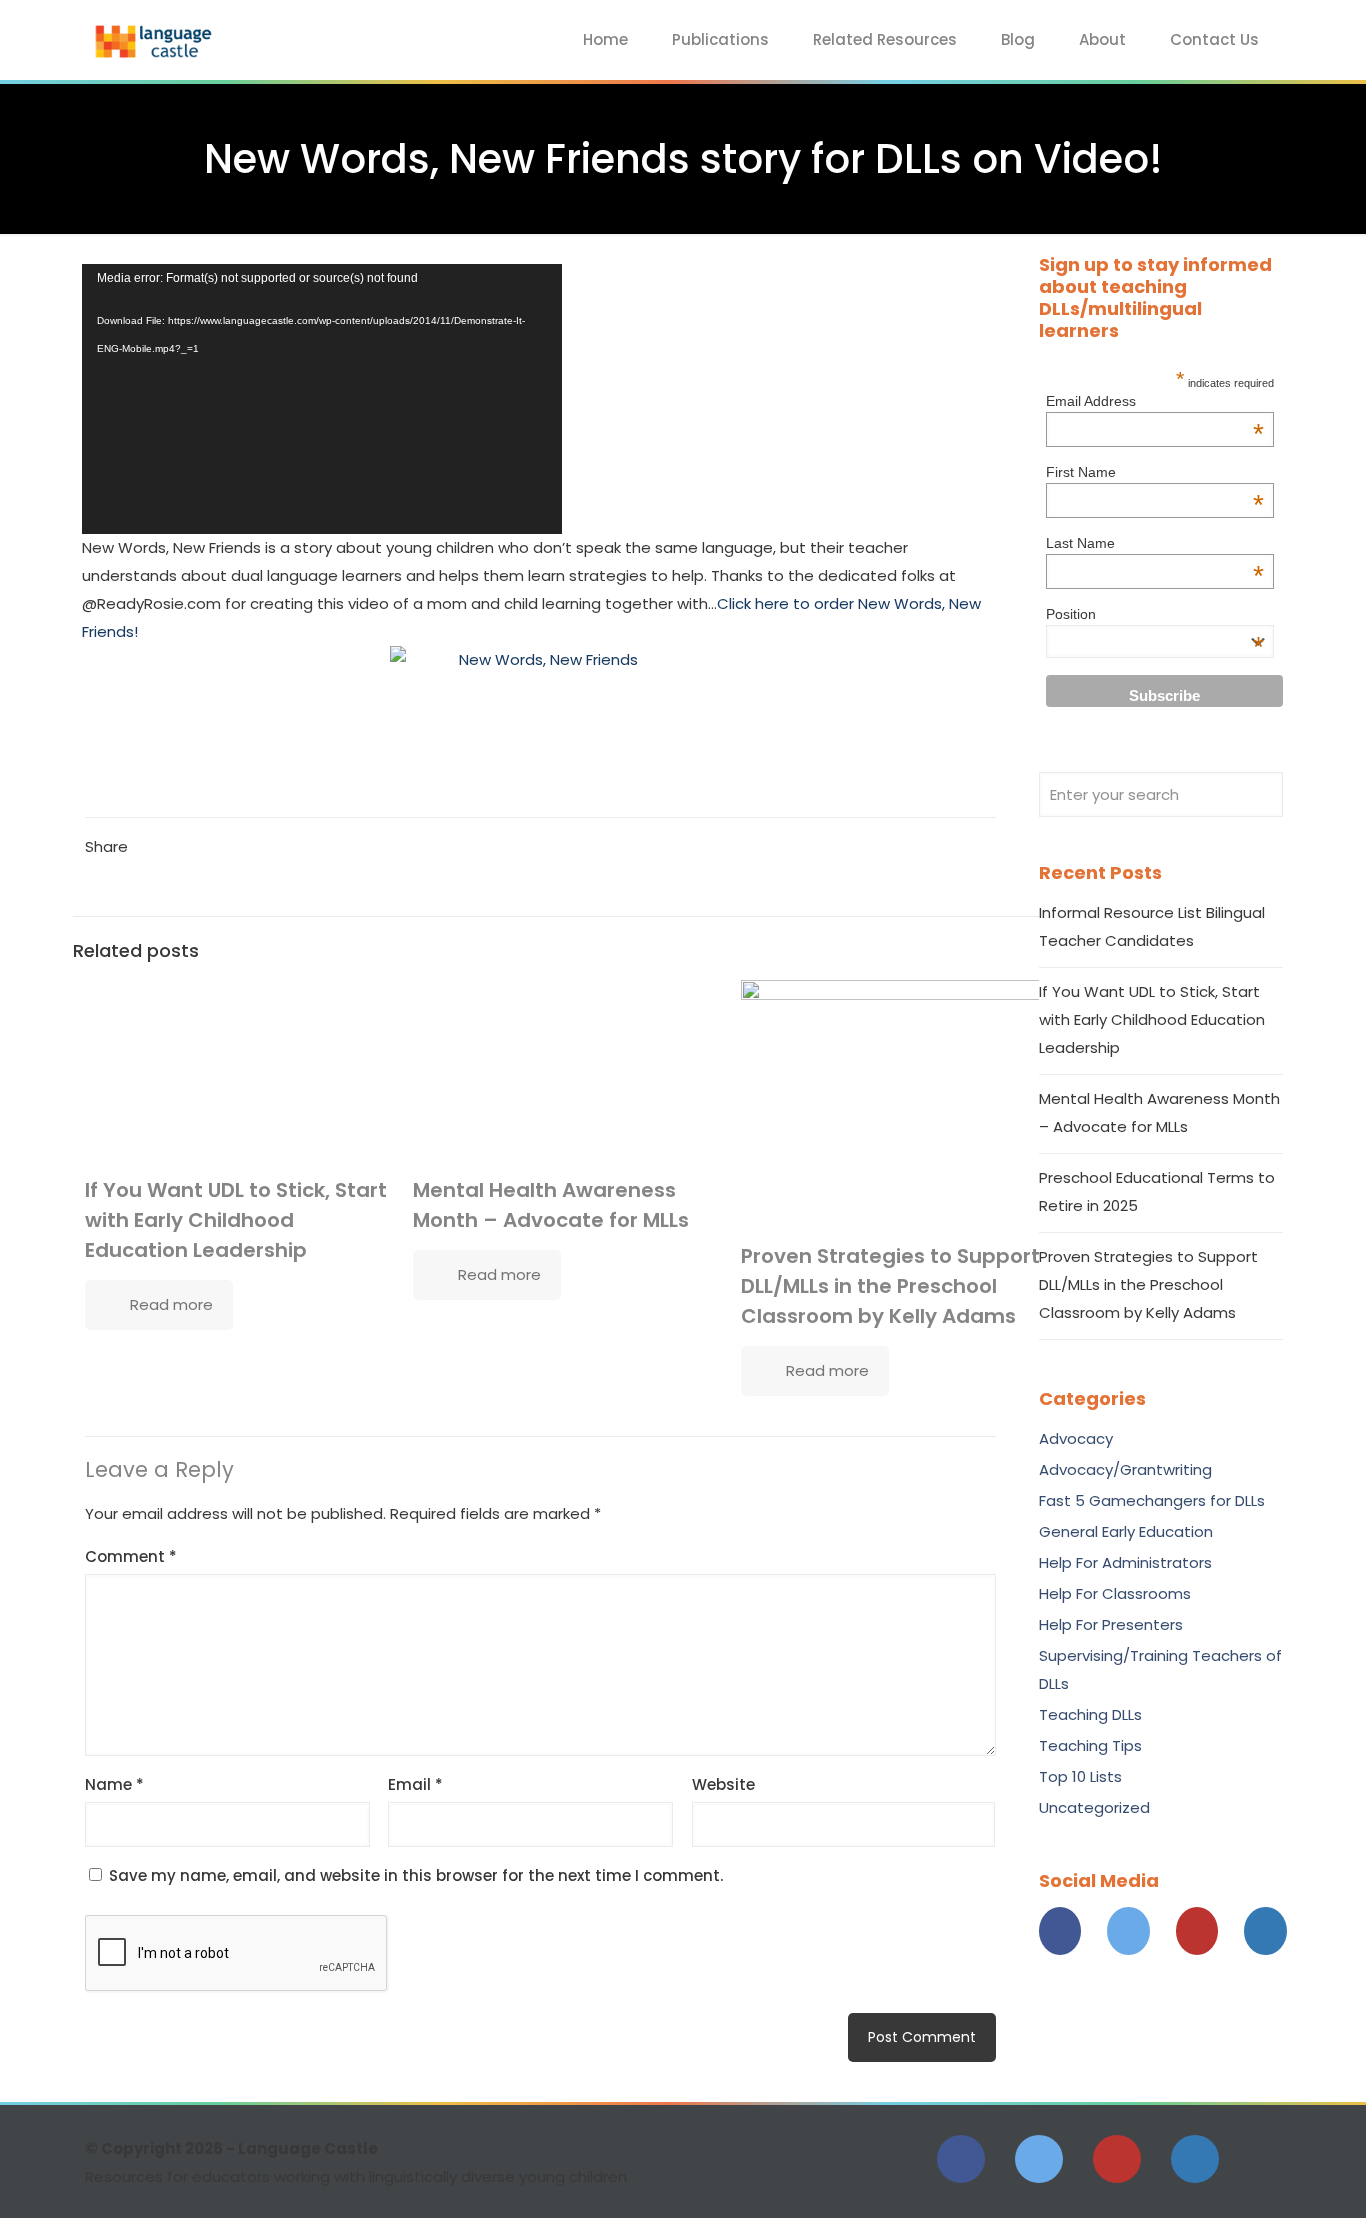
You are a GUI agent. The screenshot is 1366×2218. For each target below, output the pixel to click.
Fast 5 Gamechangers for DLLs (1152, 1500)
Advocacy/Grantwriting (1125, 1469)
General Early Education (1126, 1531)
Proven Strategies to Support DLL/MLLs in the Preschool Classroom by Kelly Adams (890, 1286)
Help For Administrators (1125, 1562)
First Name (1154, 472)
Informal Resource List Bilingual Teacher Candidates (1152, 926)
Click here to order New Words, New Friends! (531, 617)
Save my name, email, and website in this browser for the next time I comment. (416, 1875)
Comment (131, 1556)
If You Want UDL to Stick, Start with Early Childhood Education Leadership (236, 1220)
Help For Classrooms (1115, 1593)
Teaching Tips (1090, 1745)
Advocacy (1076, 1438)
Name (114, 1784)
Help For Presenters (1111, 1624)
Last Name (1154, 543)
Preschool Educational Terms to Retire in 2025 (1157, 1191)
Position (1154, 614)
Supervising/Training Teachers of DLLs (1160, 1669)
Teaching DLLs (1090, 1714)
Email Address (1154, 401)
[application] (322, 399)
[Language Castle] (155, 40)
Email (415, 1784)
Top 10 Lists (1080, 1776)
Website (723, 1784)
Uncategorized (1094, 1807)
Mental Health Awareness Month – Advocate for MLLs (1159, 1112)
